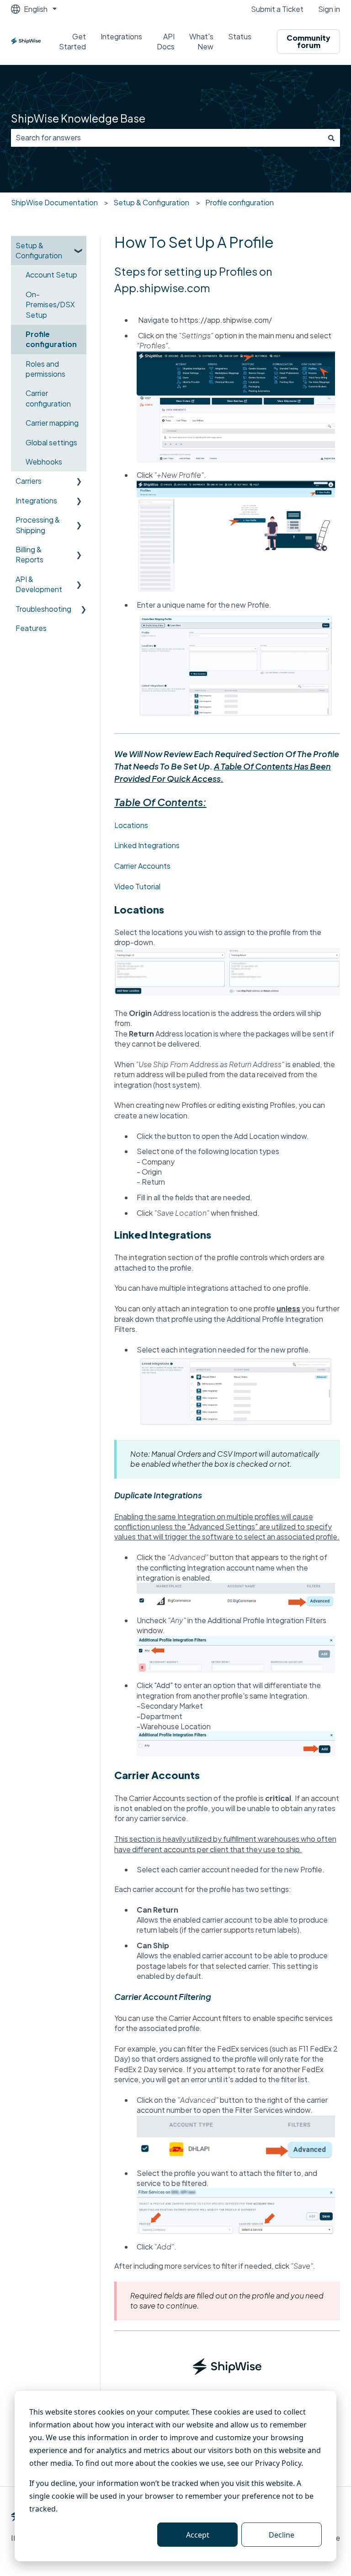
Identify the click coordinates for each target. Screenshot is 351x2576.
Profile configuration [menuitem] (51, 339)
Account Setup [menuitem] (51, 275)
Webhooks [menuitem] (44, 462)
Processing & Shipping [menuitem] (38, 525)
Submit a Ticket (277, 9)
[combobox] (167, 138)
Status (240, 36)
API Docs (166, 41)
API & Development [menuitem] (39, 584)
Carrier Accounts (142, 866)
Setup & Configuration (151, 202)
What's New (201, 41)
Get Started (72, 41)
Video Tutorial (137, 886)
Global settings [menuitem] (51, 442)
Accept (198, 2535)
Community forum (308, 41)
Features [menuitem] (31, 628)
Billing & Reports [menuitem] (29, 554)
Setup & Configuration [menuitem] (39, 250)
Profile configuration (239, 202)
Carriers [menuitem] (29, 481)
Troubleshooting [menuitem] (43, 609)
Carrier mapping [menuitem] (52, 423)
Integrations (121, 36)
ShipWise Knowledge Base (78, 118)
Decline (282, 2535)
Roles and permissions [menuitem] (45, 369)
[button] (79, 246)
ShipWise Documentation (54, 202)
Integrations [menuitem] (36, 500)
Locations (131, 825)
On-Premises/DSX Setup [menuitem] (50, 305)
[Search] (331, 138)
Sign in (329, 9)
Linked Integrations (147, 845)
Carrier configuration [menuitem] (48, 398)
